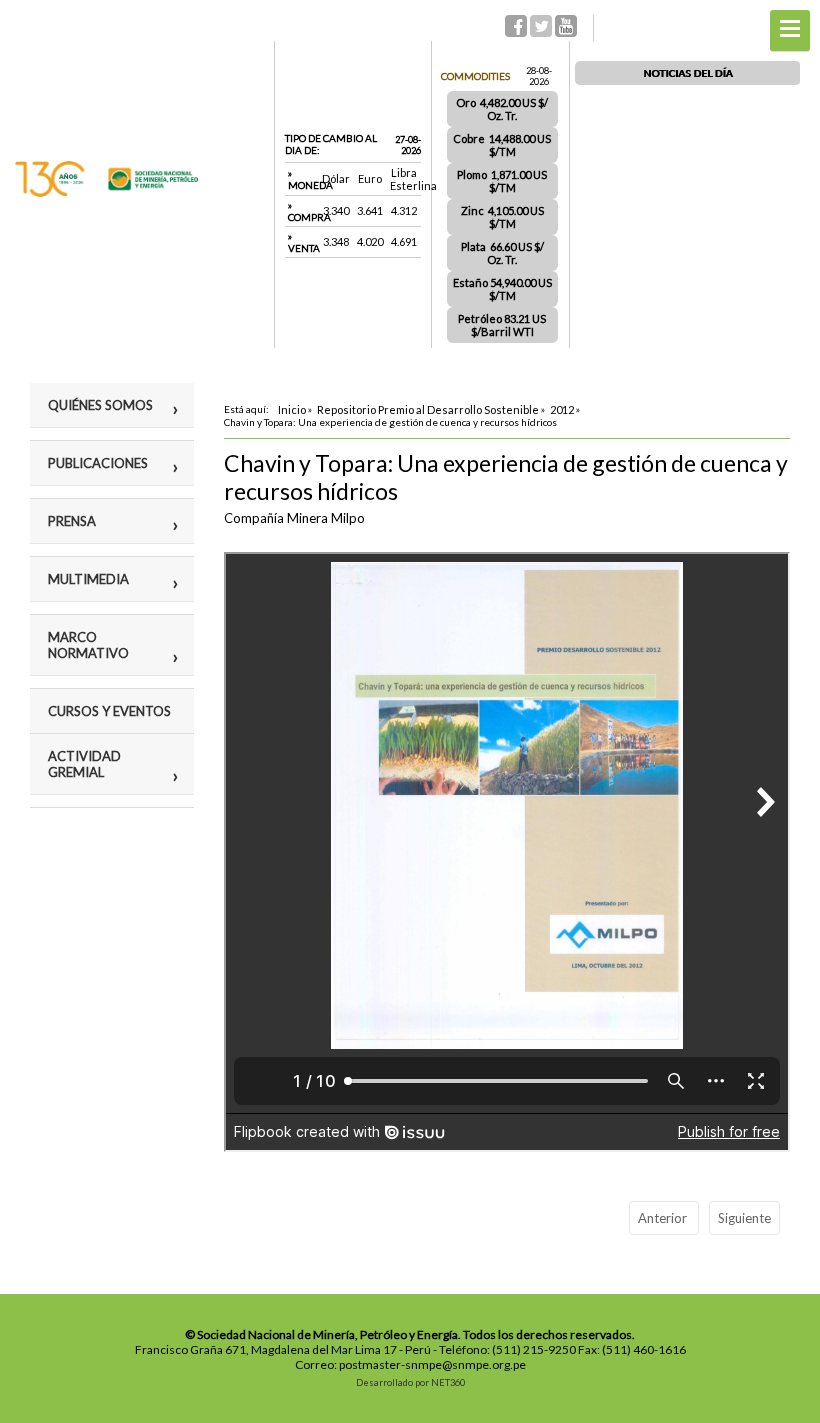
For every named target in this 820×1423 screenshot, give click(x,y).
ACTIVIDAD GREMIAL (84, 764)
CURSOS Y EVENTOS (109, 711)
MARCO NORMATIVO (88, 645)
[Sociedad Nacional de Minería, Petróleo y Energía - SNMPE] (106, 192)
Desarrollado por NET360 (410, 1382)
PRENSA (72, 521)
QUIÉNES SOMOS (100, 405)
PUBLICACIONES (98, 463)
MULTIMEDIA (88, 579)
